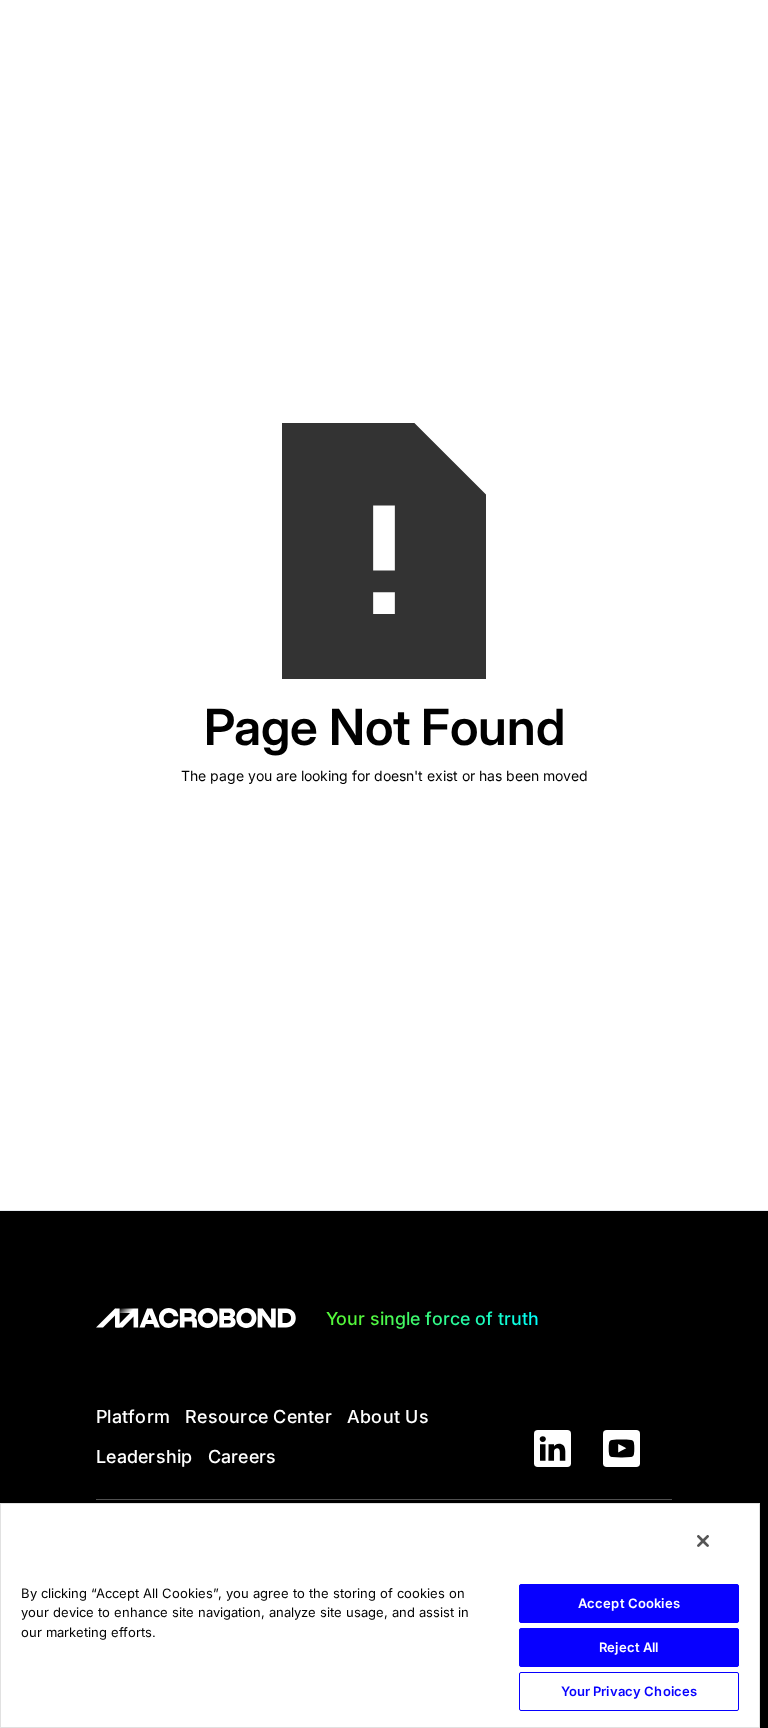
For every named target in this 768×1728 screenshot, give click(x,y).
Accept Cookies (629, 1603)
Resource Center (258, 1416)
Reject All (628, 1647)
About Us (388, 1416)
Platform (133, 1416)
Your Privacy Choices (629, 1691)
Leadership (144, 1456)
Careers (242, 1456)
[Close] (703, 1541)
